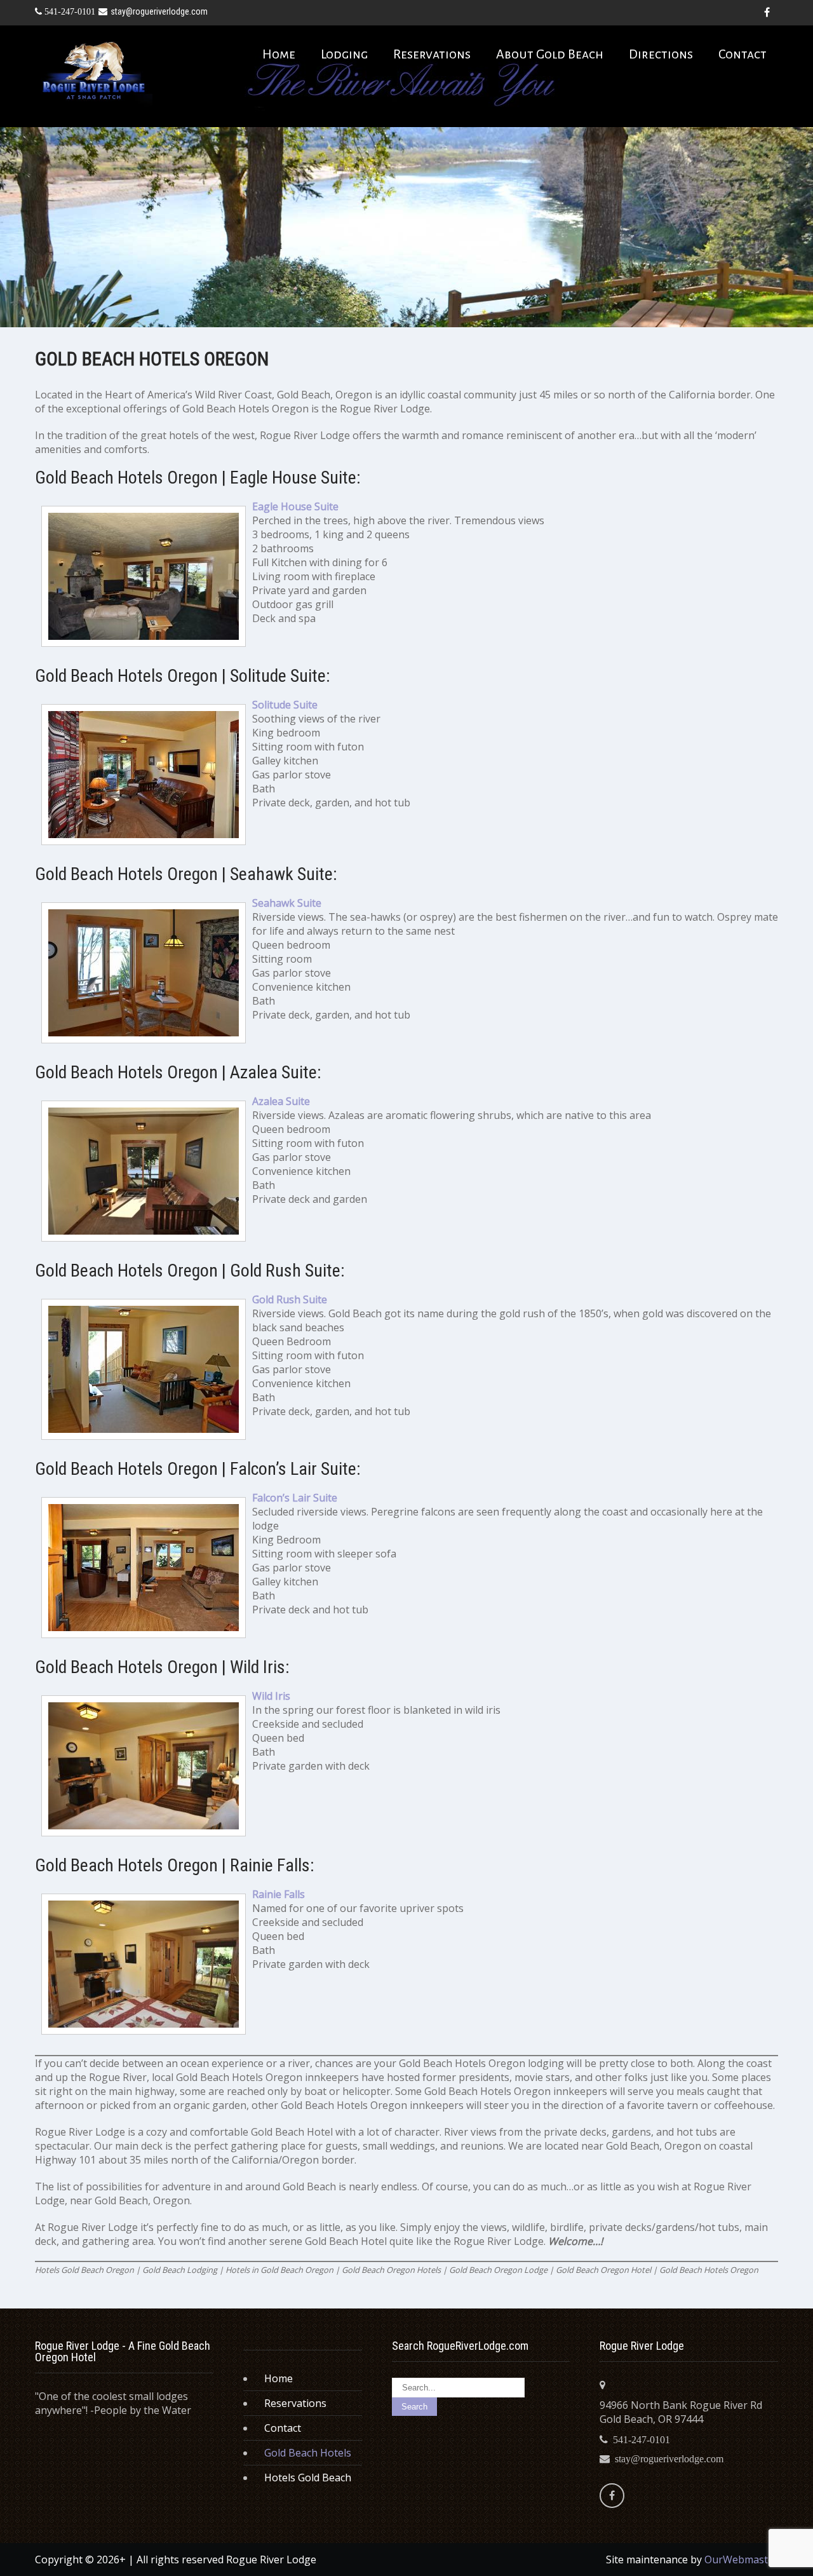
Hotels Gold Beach (308, 2478)
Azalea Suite (281, 1101)
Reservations (432, 54)
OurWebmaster (741, 2559)
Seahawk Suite (287, 903)
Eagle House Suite (295, 506)
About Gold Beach (550, 54)
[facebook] (767, 13)
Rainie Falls (279, 1894)
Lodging (344, 54)
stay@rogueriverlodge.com (159, 11)
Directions (661, 54)
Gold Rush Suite (290, 1299)
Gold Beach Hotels (308, 2453)
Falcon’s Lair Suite (295, 1498)
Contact (742, 54)
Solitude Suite (285, 705)
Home (279, 54)
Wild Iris (271, 1696)
